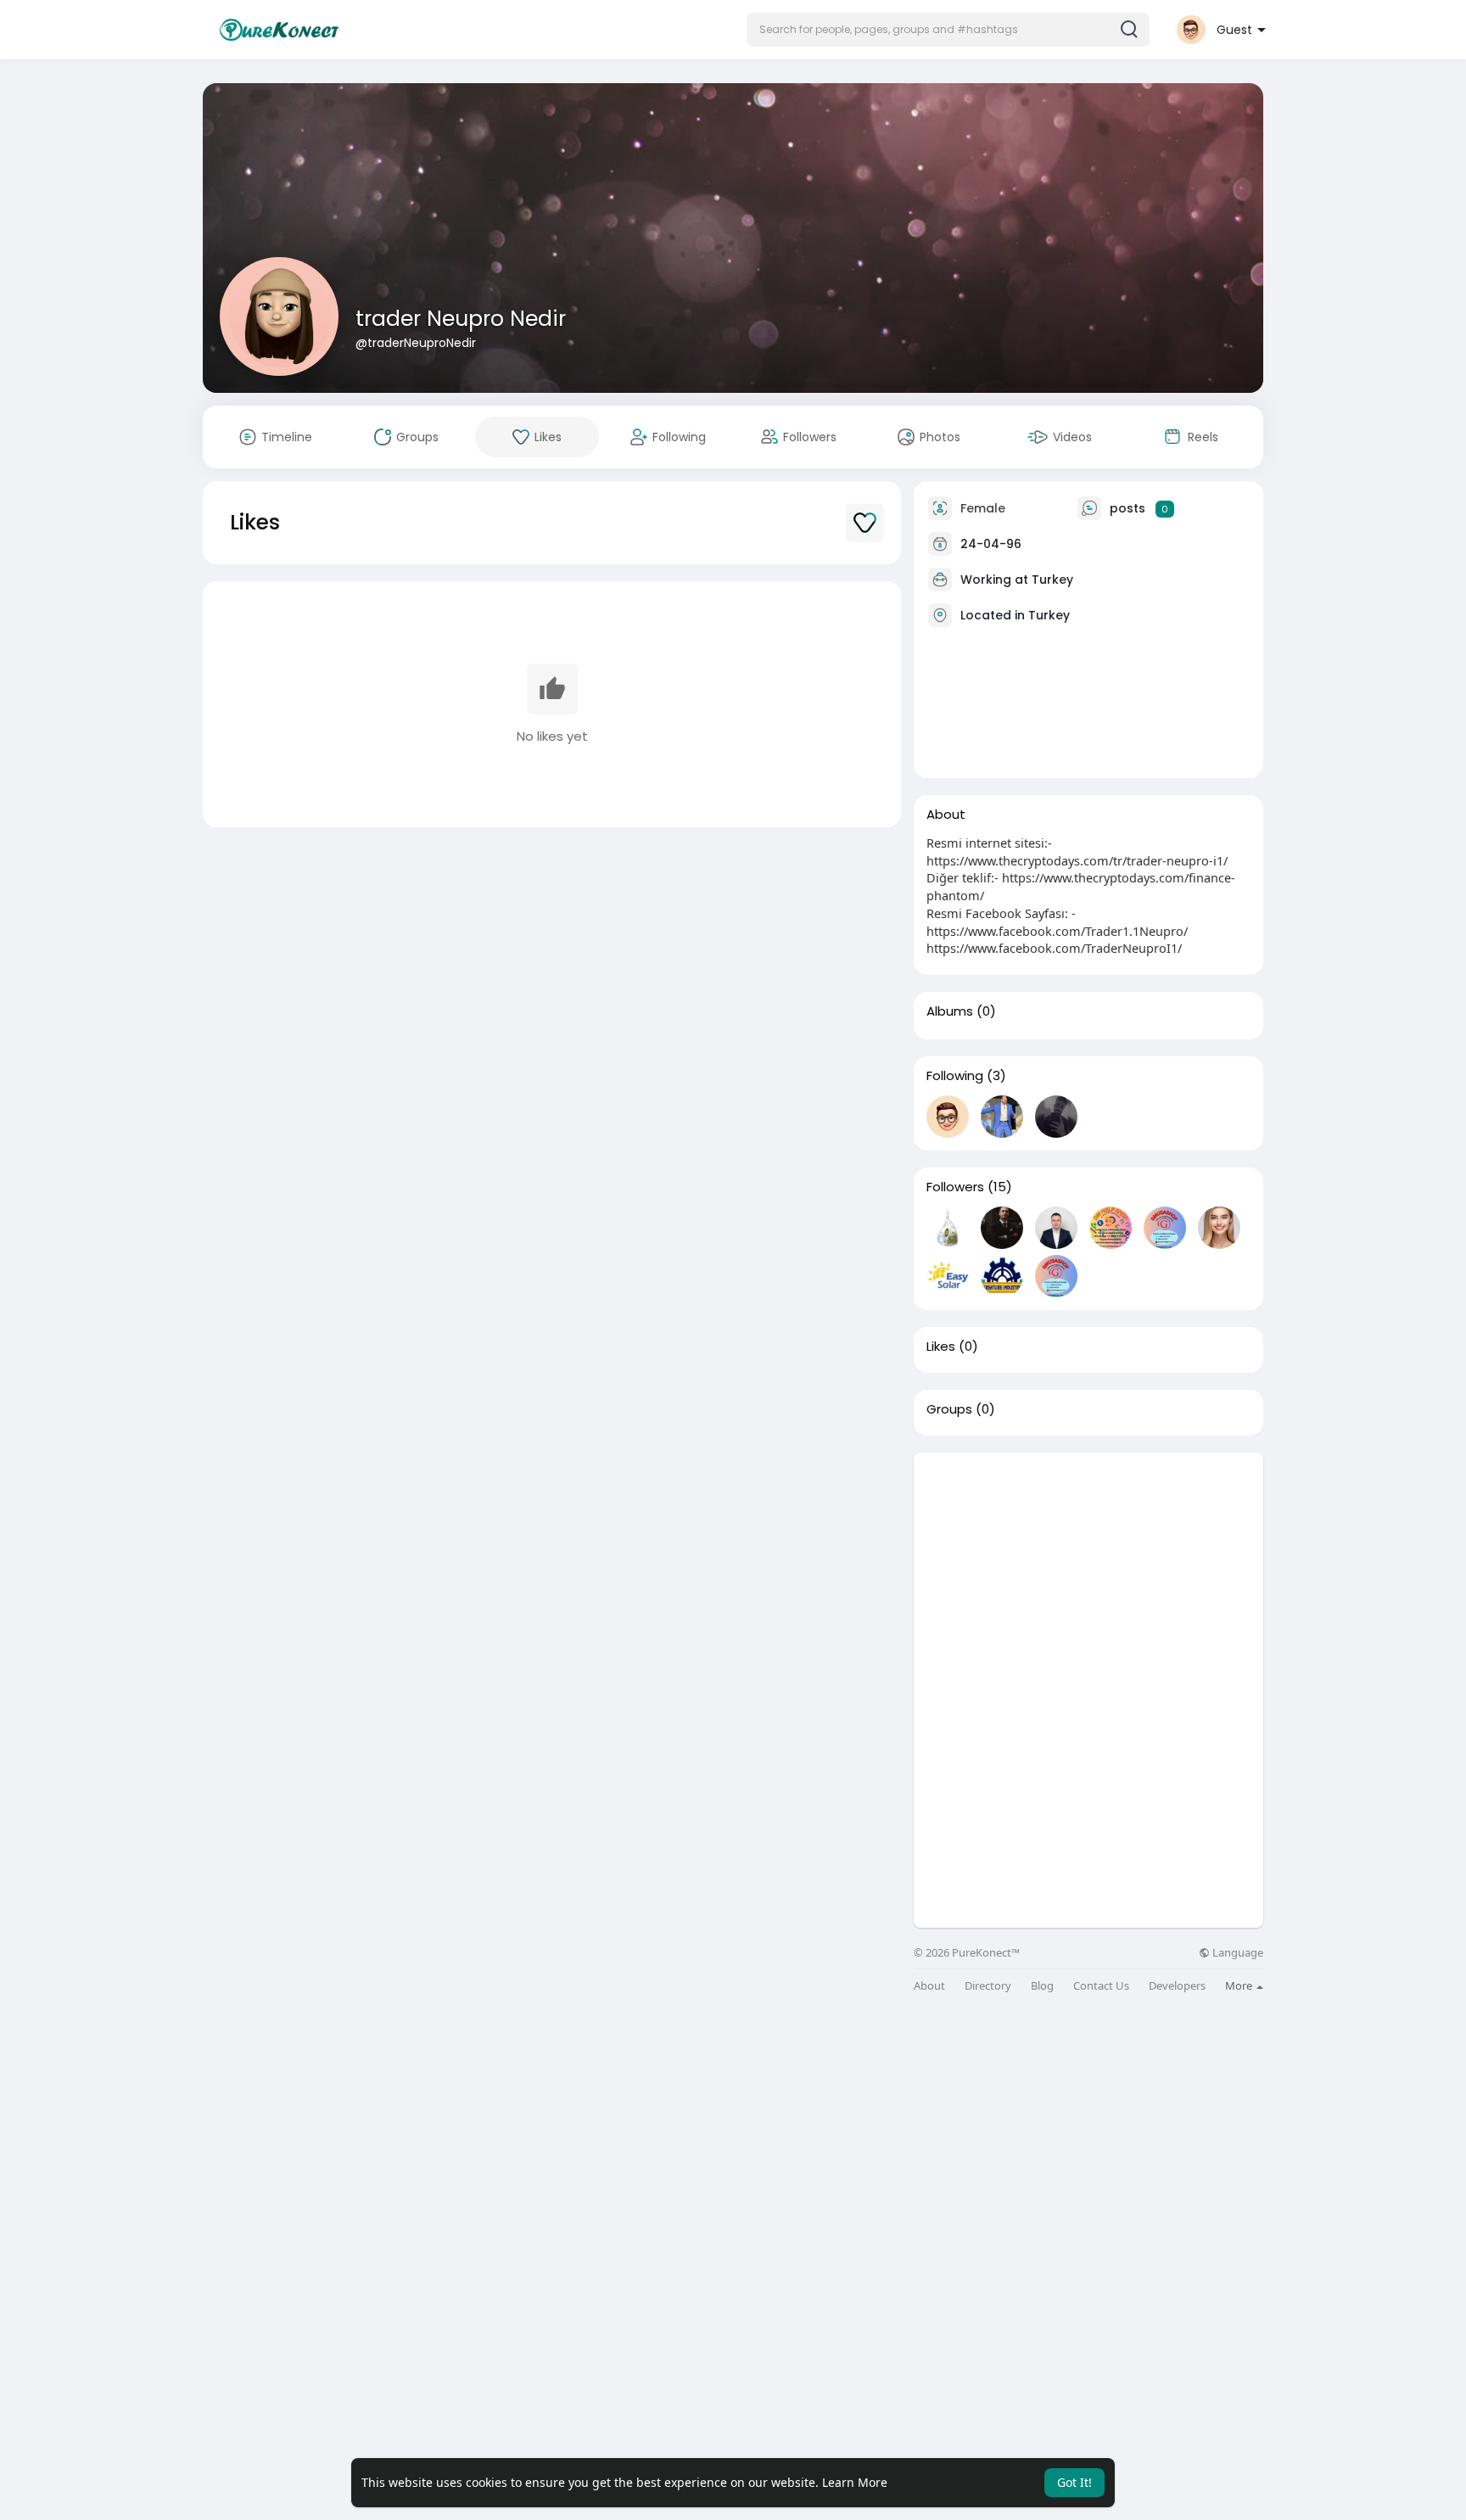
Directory (988, 1986)
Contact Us (1101, 1986)
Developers (1177, 1986)
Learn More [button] (855, 2482)
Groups (949, 1409)
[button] (948, 30)
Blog (1042, 1986)
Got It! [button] (1074, 2482)
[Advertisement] (1088, 1571)
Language (1237, 1953)
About (929, 1986)
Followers (955, 1187)
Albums (950, 1011)
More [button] (1240, 1985)
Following (955, 1076)
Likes (941, 1347)
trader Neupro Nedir (461, 319)
